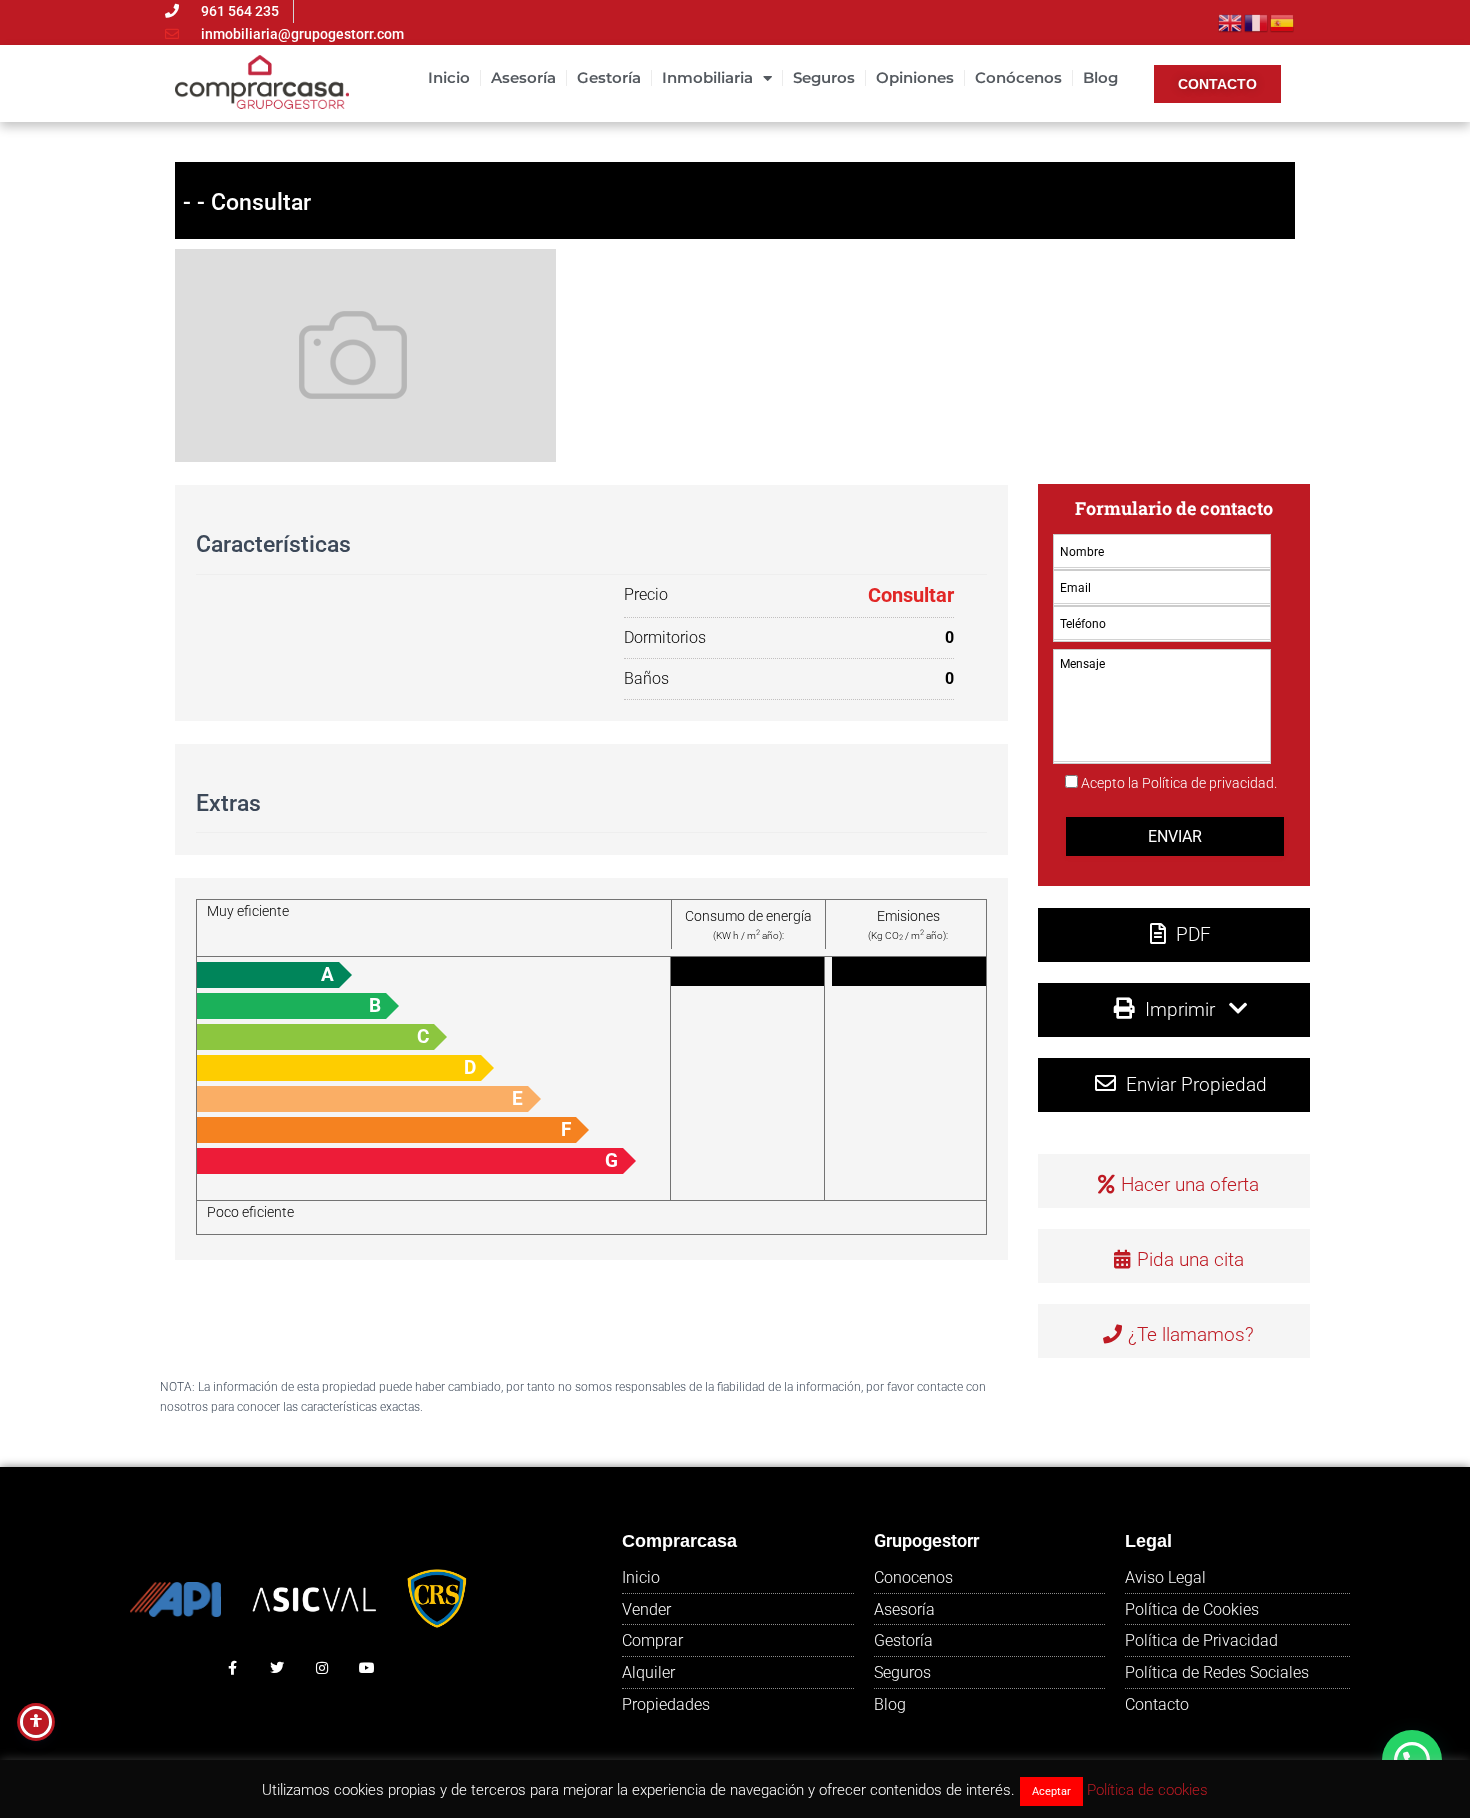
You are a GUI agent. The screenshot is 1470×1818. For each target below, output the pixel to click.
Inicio (449, 77)
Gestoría (609, 77)
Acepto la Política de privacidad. (1179, 783)
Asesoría (523, 77)
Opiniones (915, 77)
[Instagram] (322, 1668)
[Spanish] (1283, 21)
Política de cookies (1147, 1790)
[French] (1257, 21)
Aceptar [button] (1051, 1791)
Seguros (824, 77)
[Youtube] (366, 1668)
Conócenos (1018, 77)
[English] (1231, 21)
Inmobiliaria (707, 77)
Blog (1100, 77)
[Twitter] (277, 1668)
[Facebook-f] (232, 1668)
